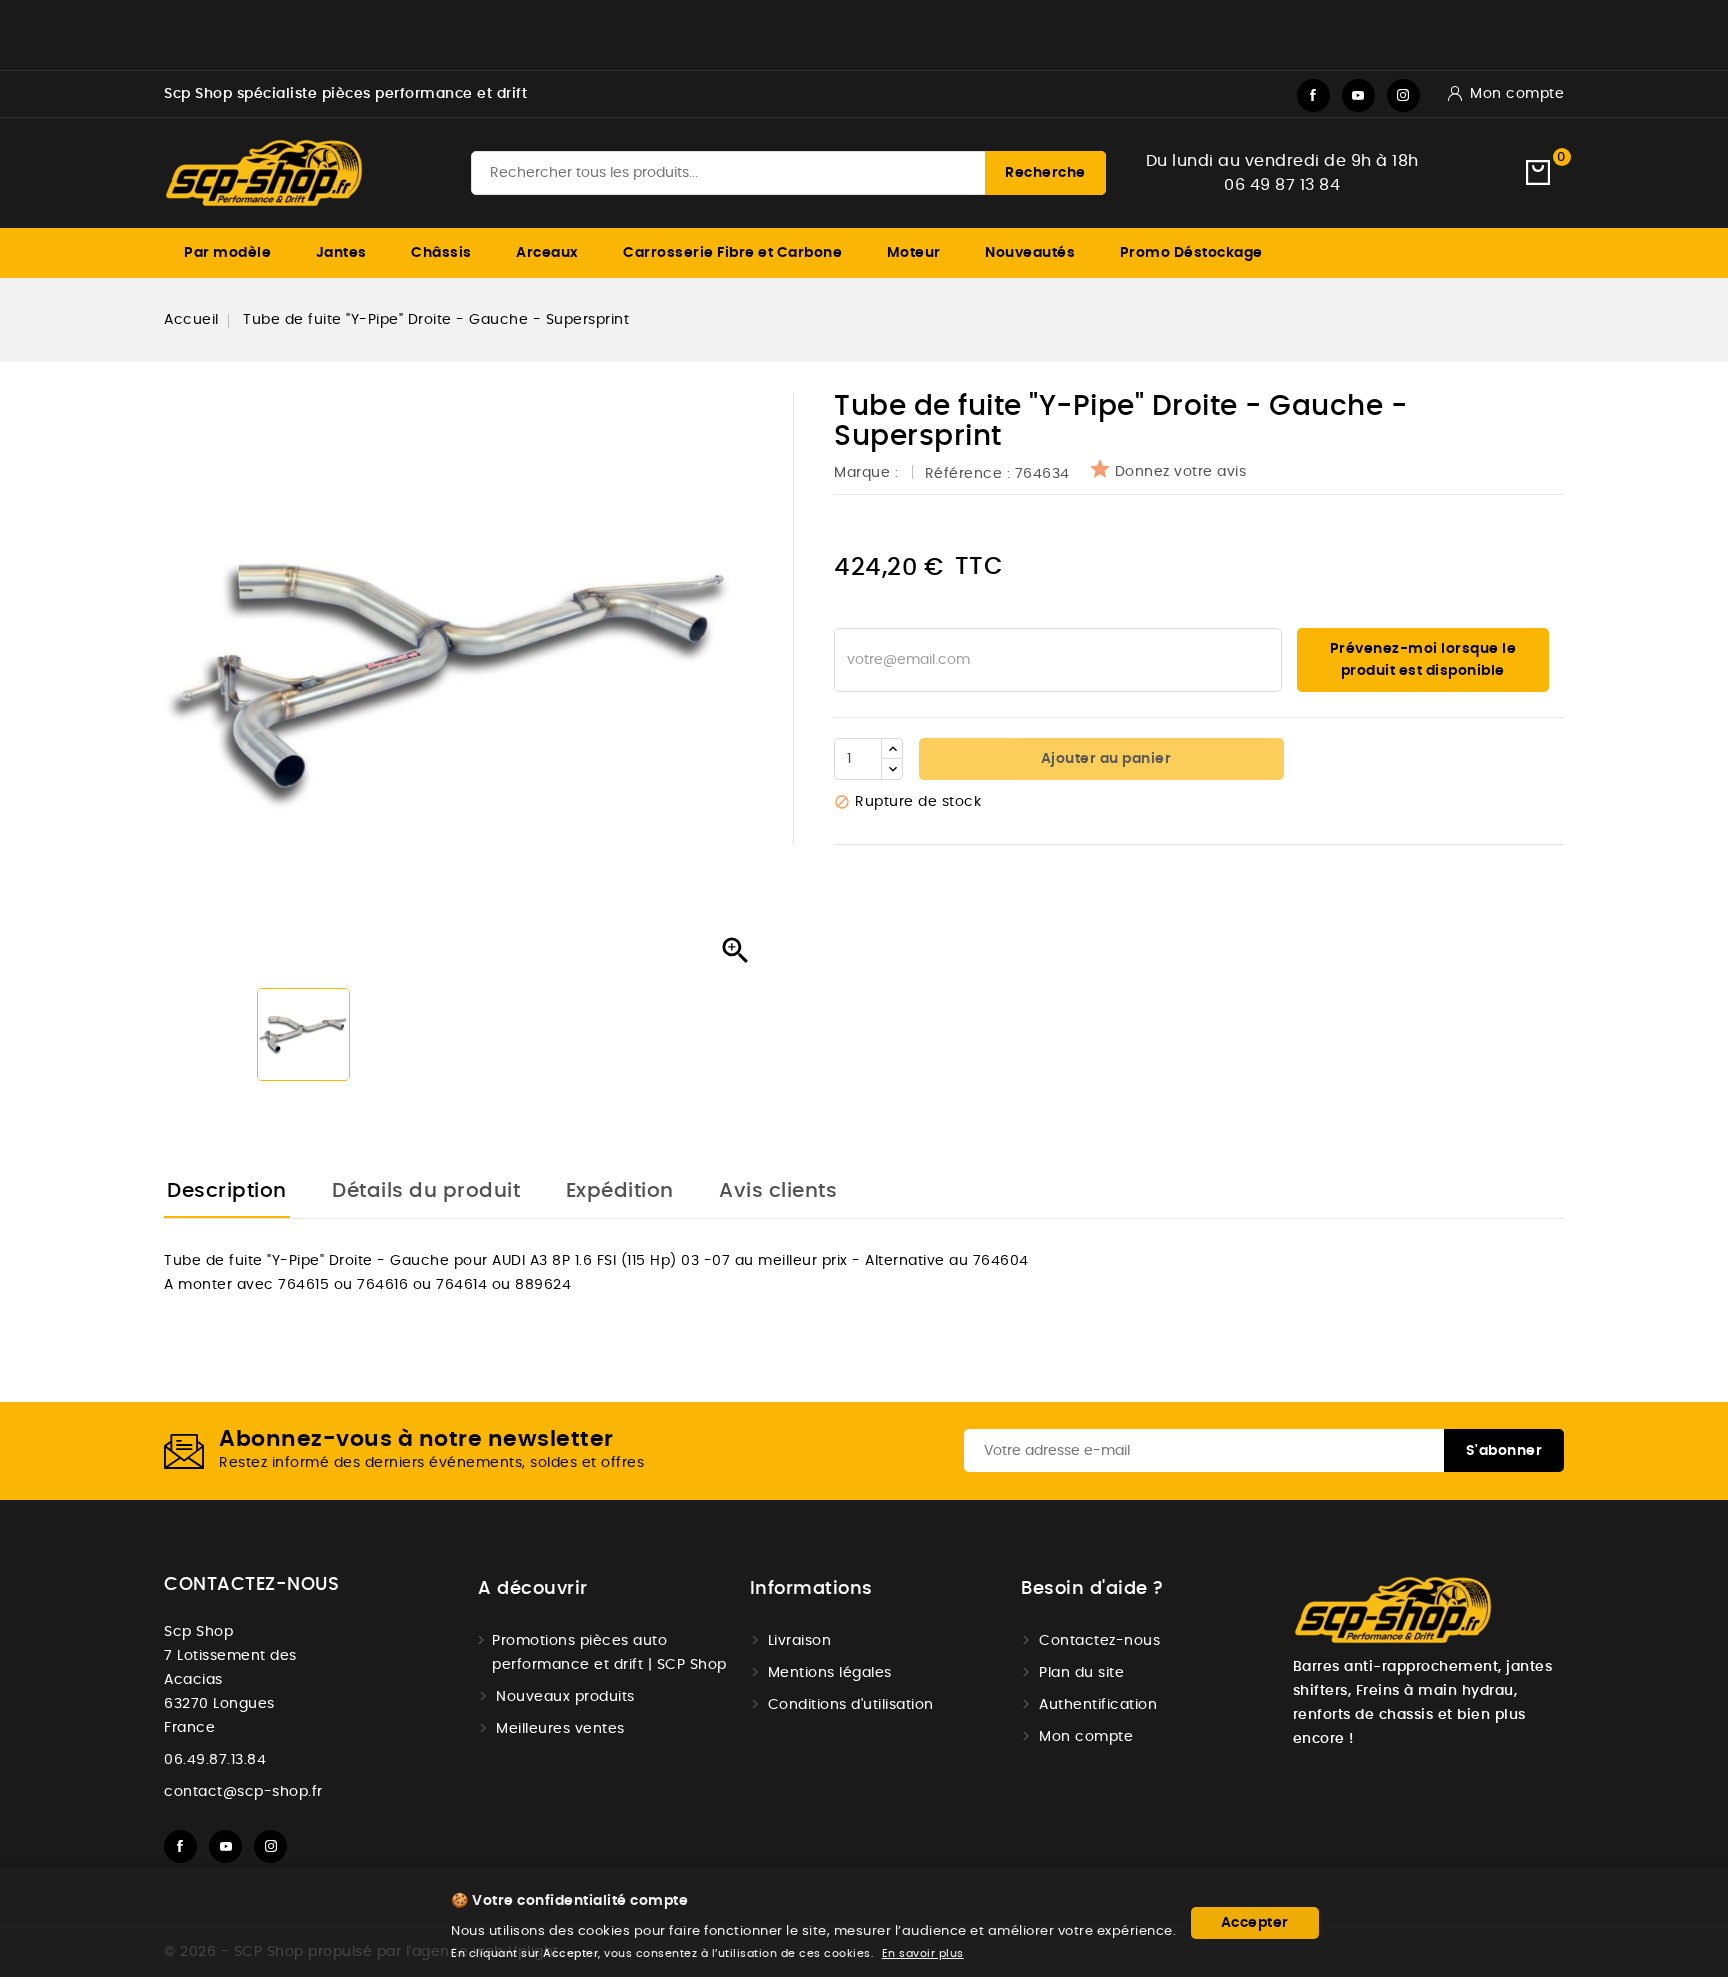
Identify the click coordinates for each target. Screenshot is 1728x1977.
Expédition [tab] (620, 1191)
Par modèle (227, 253)
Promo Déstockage (1191, 253)
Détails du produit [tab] (426, 1191)
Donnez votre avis (1181, 472)
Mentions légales (830, 1673)
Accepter (1255, 1923)
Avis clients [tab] (778, 1191)
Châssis (441, 253)
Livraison (800, 1641)
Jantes (341, 253)
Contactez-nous (251, 1585)
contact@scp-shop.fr (243, 1792)
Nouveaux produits (565, 1697)
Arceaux (547, 253)
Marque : (868, 473)
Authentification (1098, 1705)
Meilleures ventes (560, 1729)
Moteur (914, 253)
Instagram (1403, 95)
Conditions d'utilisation (851, 1705)
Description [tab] (227, 1191)
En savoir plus (923, 1953)
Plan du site (1081, 1673)
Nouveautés (1030, 253)
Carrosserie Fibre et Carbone (732, 253)
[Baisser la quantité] (892, 769)
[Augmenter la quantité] (892, 749)
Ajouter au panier (1104, 759)
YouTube (1358, 95)
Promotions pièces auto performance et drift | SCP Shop (609, 1653)
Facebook (1313, 95)
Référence (964, 474)
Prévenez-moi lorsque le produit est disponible (1423, 660)
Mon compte (1086, 1737)
